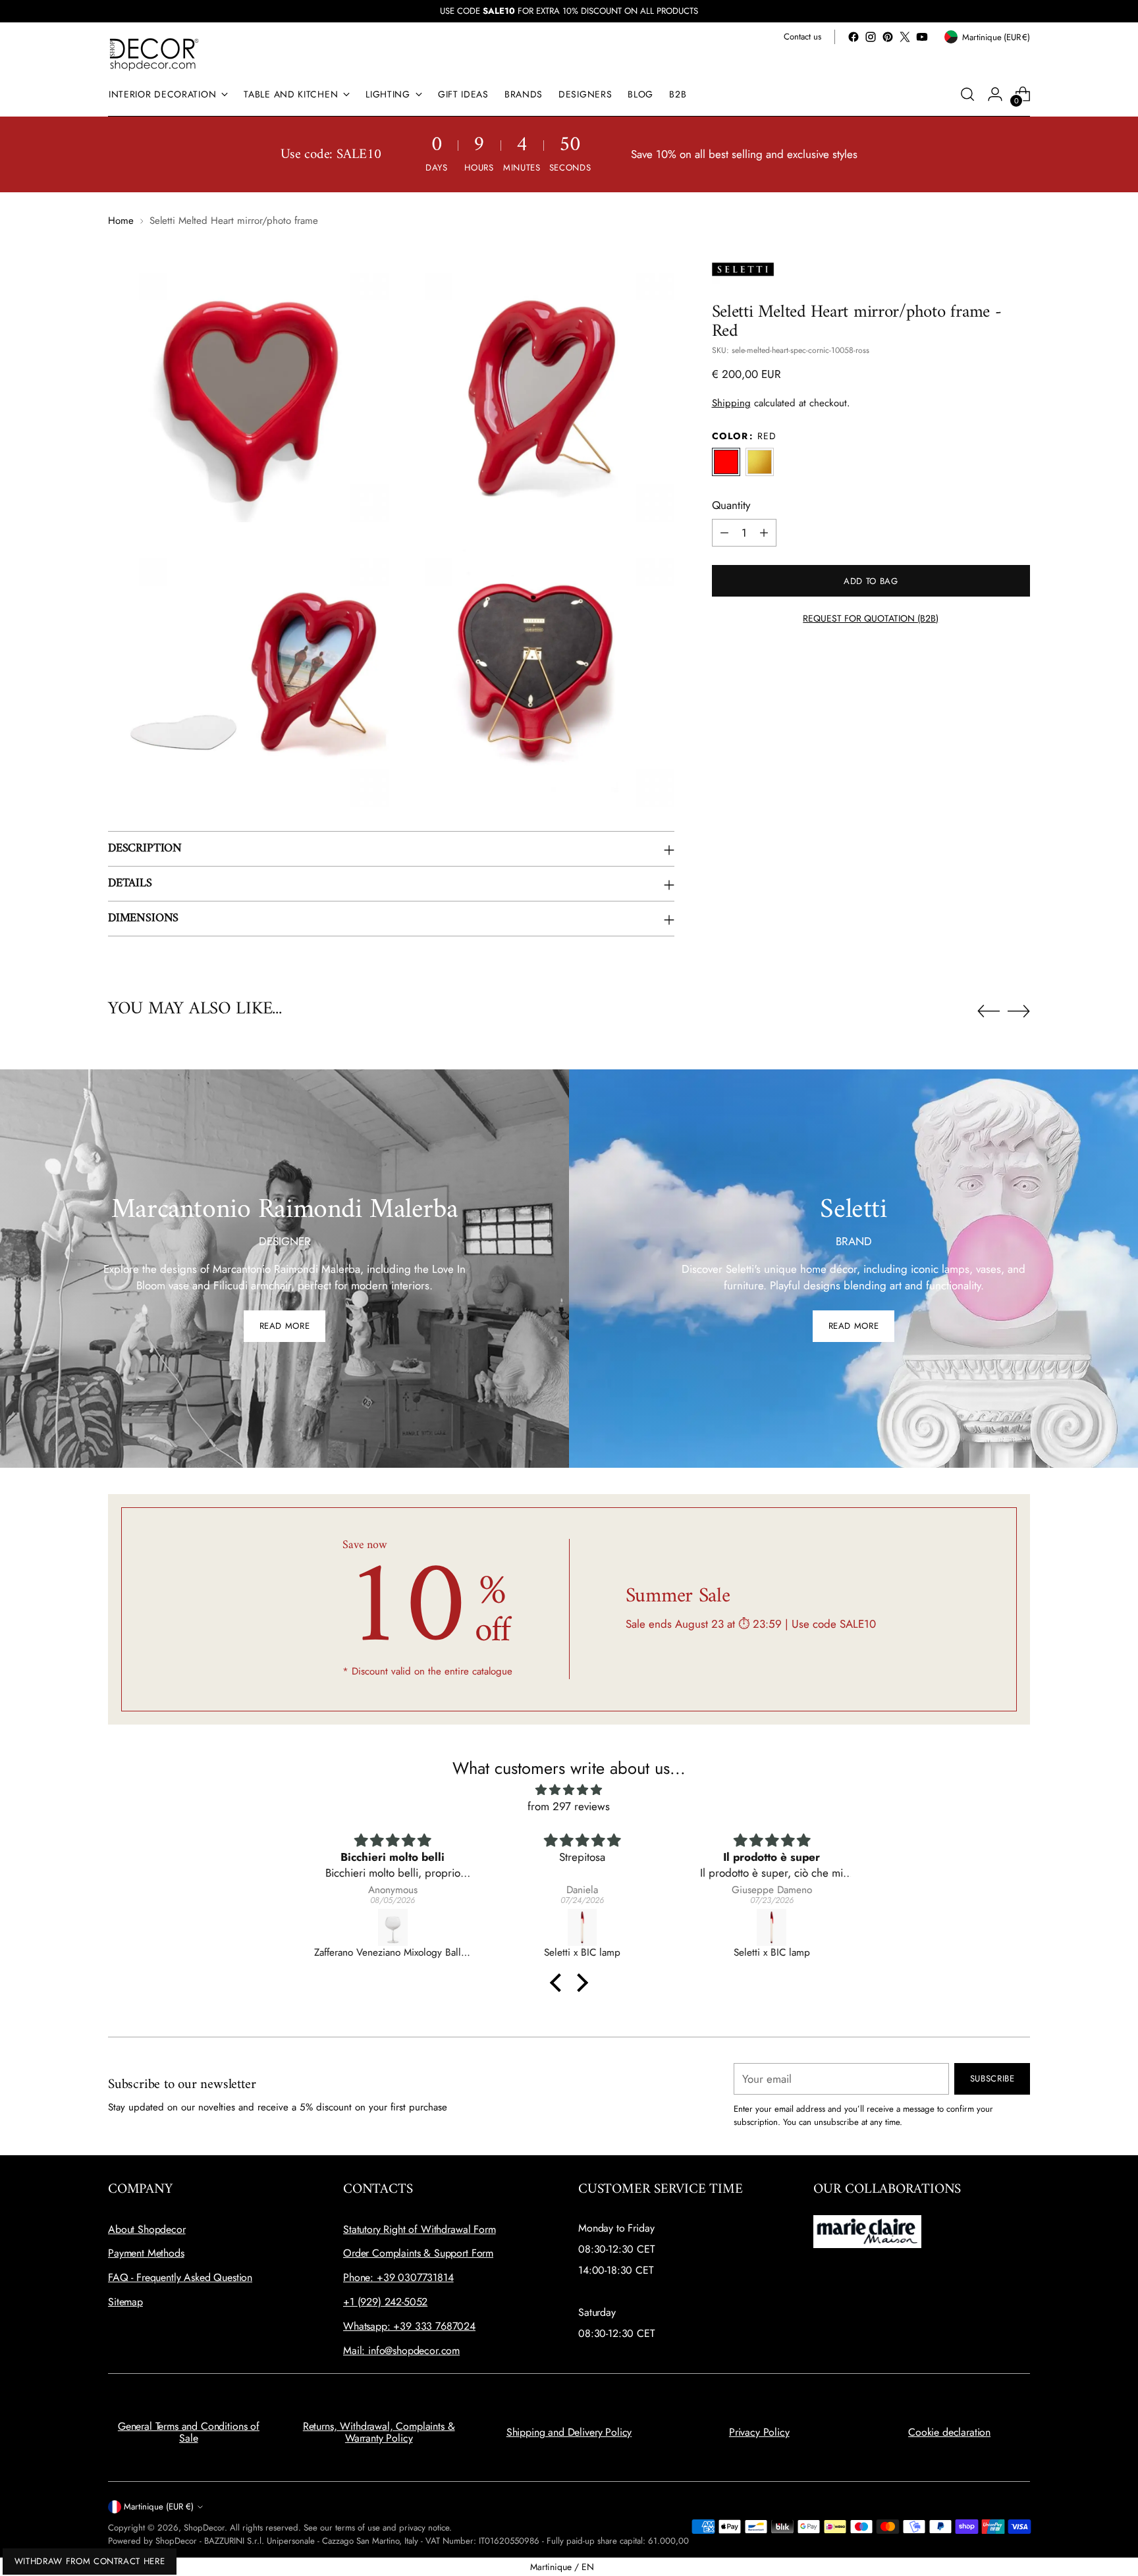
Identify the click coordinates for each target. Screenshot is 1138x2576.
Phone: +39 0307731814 (398, 2277)
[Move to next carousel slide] (1019, 1011)
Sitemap (125, 2302)
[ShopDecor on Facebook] (853, 37)
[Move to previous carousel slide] (989, 1011)
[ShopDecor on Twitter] (905, 37)
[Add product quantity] (764, 533)
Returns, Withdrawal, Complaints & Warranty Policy (379, 2432)
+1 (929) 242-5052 (385, 2302)
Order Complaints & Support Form (418, 2253)
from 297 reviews (569, 1806)
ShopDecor (204, 2528)
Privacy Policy (759, 2432)
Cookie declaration (949, 2432)
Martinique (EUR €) (159, 2507)
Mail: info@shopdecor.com (401, 2350)
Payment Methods (146, 2253)
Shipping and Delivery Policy (569, 2432)
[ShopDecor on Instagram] (871, 37)
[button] (559, 1983)
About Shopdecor (147, 2229)
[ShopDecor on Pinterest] (888, 37)
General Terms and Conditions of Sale (189, 2432)
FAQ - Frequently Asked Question (180, 2277)
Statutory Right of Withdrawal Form (420, 2229)
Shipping (731, 403)
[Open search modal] (967, 94)
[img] (569, 1790)
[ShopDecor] (154, 54)
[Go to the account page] (995, 94)
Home (121, 221)
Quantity (731, 505)
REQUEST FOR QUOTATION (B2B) (871, 618)
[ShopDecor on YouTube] (922, 37)
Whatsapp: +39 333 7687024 (409, 2326)
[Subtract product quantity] (724, 533)
